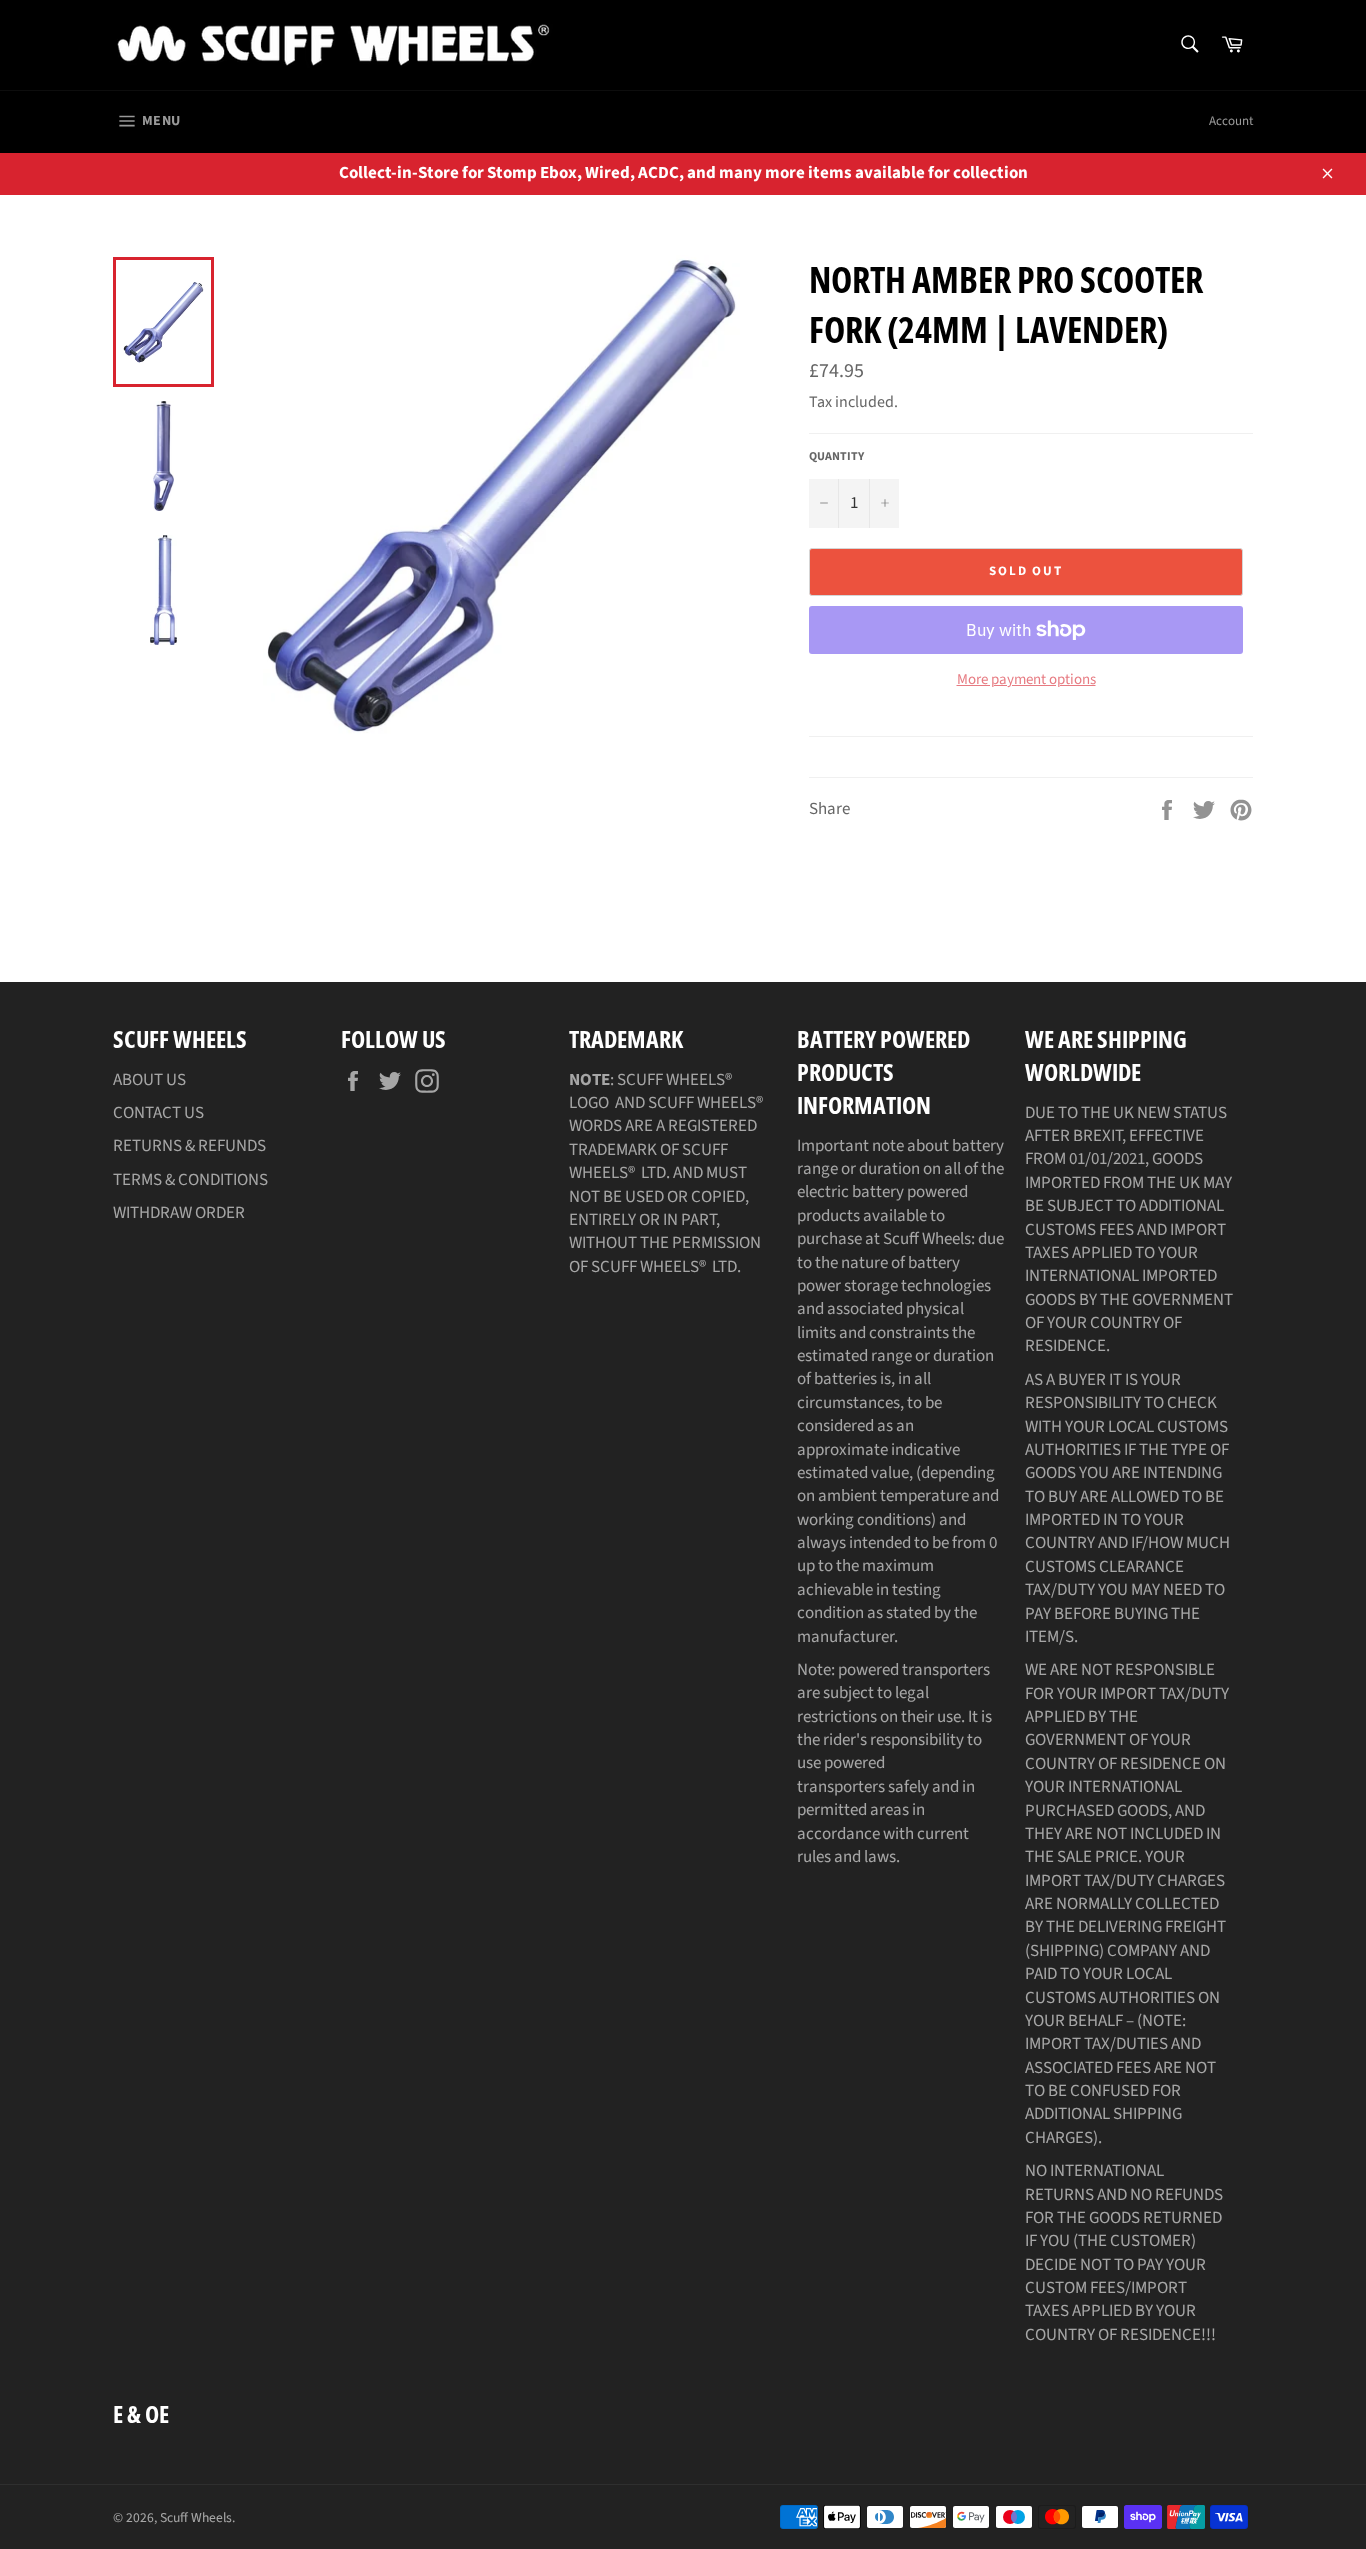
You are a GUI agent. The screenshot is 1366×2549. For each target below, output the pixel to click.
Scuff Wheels (196, 2517)
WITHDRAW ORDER (179, 1213)
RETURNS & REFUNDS (189, 1146)
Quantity (836, 457)
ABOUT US (149, 1080)
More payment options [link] (1026, 680)
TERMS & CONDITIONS (190, 1180)
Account (1231, 121)
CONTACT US (158, 1113)
